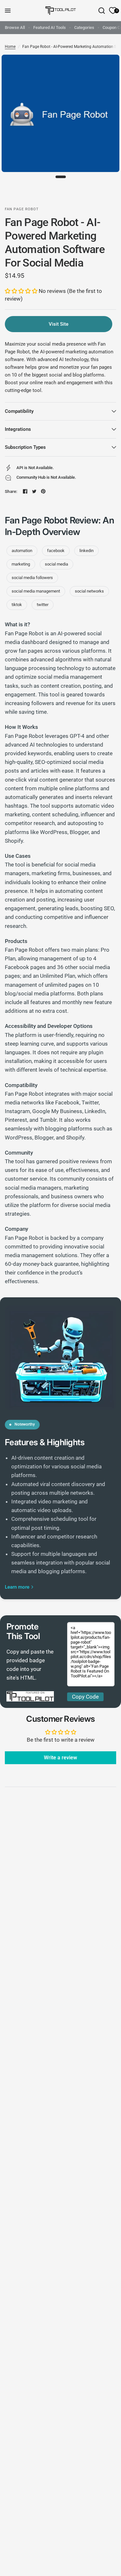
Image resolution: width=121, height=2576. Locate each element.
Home (10, 47)
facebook (56, 551)
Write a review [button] (60, 1758)
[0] (112, 11)
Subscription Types (25, 447)
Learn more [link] (17, 1587)
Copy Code (85, 1697)
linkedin (86, 551)
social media (56, 564)
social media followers (32, 578)
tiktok (17, 605)
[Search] (102, 11)
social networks (89, 591)
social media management (36, 591)
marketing (21, 564)
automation (22, 551)
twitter (43, 605)
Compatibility (19, 411)
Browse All (15, 27)
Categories (84, 27)
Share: (11, 491)
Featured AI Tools (50, 27)
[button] (22, 291)
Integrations (18, 429)
